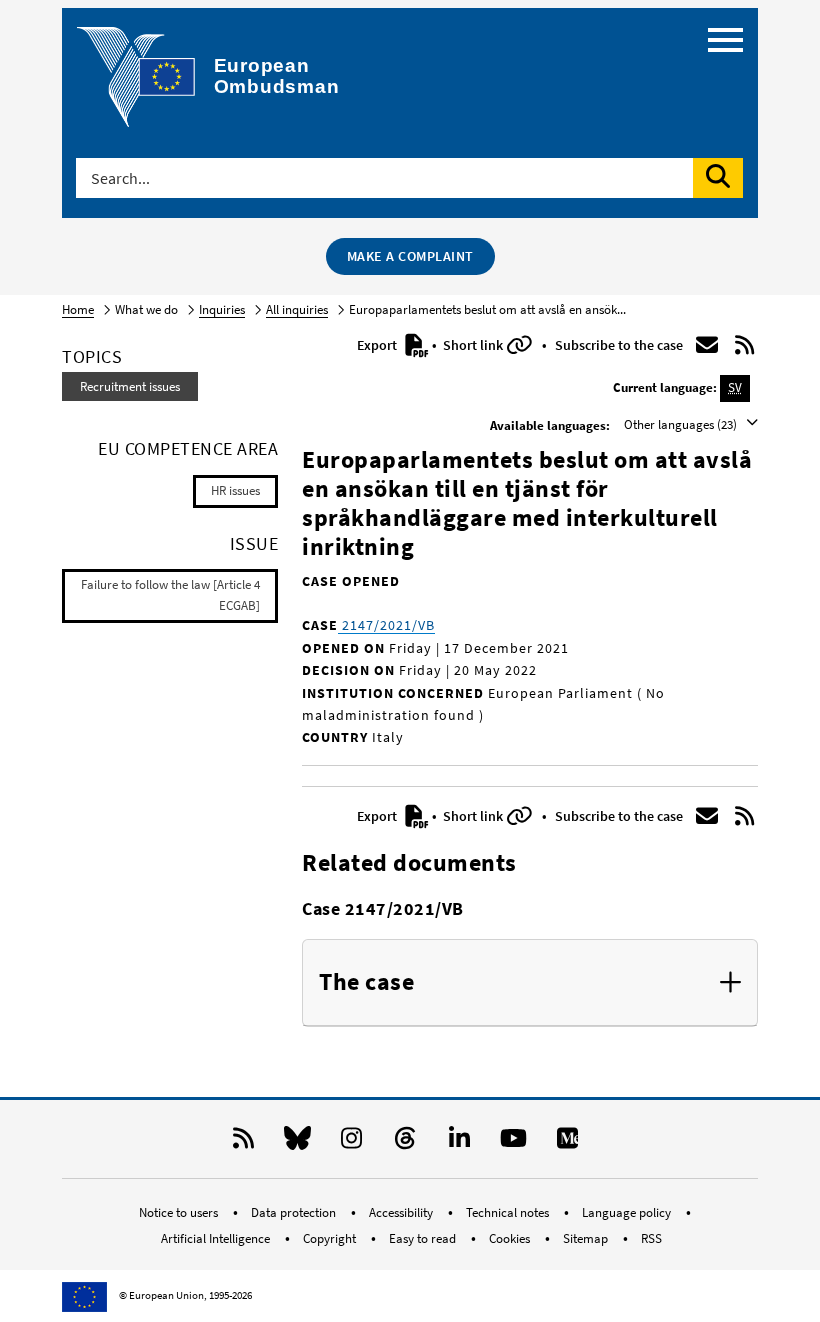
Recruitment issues (130, 386)
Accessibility (402, 1212)
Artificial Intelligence (217, 1238)
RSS (651, 1238)
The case (366, 982)
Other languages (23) (682, 424)
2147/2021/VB (386, 625)
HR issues (235, 490)
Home (78, 309)
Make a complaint (410, 256)
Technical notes (509, 1212)
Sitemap (587, 1238)
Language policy (628, 1212)
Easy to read (424, 1238)
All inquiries (297, 309)
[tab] (530, 983)
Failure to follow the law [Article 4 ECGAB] (170, 595)
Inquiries (222, 309)
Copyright (331, 1238)
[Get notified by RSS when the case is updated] (745, 345)
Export (378, 345)
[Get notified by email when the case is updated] (707, 345)
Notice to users (180, 1212)
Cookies (511, 1238)
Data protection (295, 1212)
